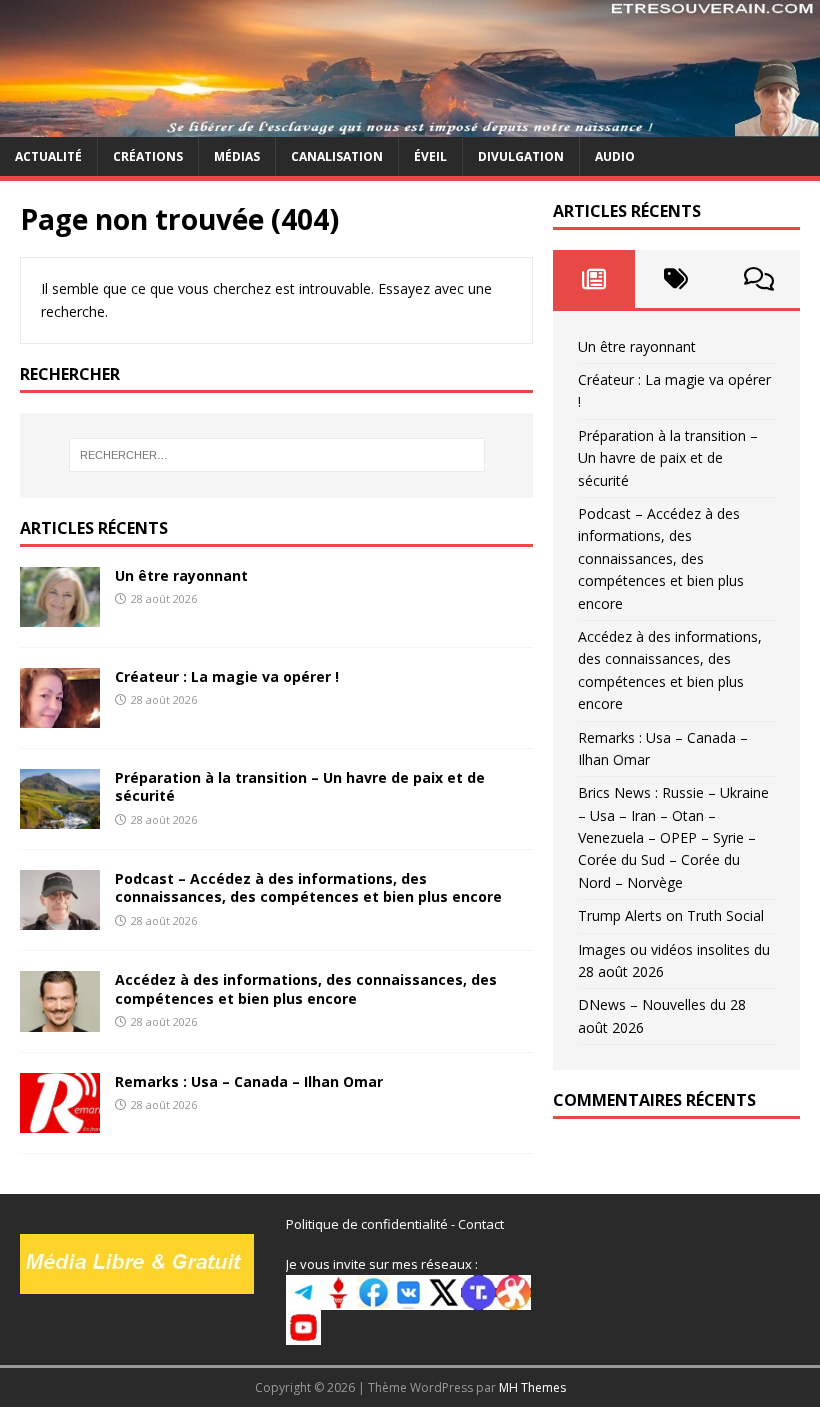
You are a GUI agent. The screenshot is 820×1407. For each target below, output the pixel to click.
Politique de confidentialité (367, 1224)
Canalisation (337, 156)
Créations (148, 156)
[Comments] (759, 279)
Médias (237, 156)
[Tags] (676, 279)
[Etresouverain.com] (410, 124)
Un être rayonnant (181, 575)
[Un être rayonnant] (60, 615)
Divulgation (521, 156)
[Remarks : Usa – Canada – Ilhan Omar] (60, 1120)
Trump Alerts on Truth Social (671, 915)
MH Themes (532, 1387)
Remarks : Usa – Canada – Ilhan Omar (249, 1081)
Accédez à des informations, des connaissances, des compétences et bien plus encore (306, 988)
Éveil (430, 156)
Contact (481, 1224)
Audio (615, 156)
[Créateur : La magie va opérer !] (60, 716)
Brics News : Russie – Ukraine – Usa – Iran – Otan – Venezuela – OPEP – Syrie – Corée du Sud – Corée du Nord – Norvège (673, 837)
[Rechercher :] (277, 455)
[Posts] (594, 279)
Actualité (48, 156)
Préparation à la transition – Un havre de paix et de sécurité (300, 786)
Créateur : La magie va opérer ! (227, 676)
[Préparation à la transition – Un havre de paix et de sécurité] (60, 817)
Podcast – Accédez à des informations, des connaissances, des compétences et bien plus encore (308, 887)
